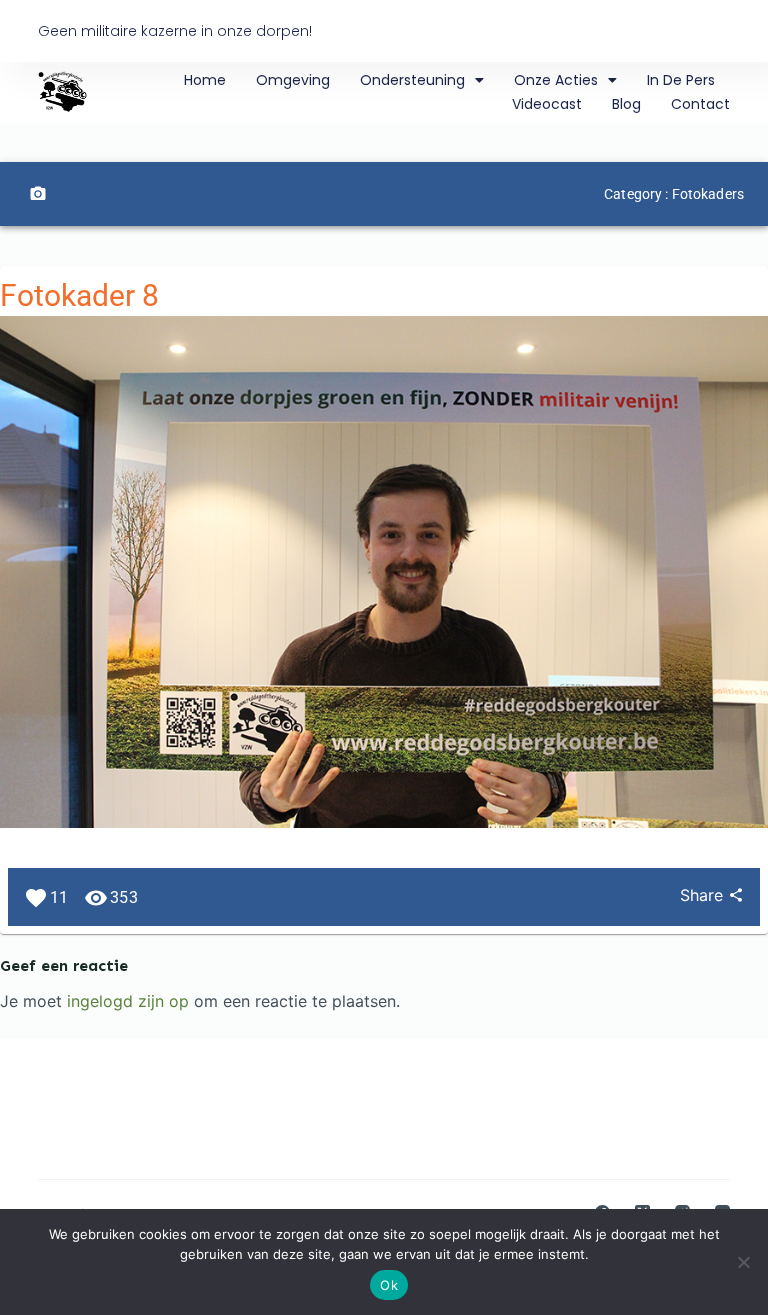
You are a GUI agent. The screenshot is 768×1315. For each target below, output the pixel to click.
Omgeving (293, 80)
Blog (626, 104)
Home (205, 80)
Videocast (547, 104)
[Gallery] (38, 194)
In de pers (681, 80)
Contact (700, 104)
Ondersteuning (412, 80)
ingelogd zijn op (128, 1001)
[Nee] (743, 1262)
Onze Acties (556, 80)
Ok (389, 1285)
